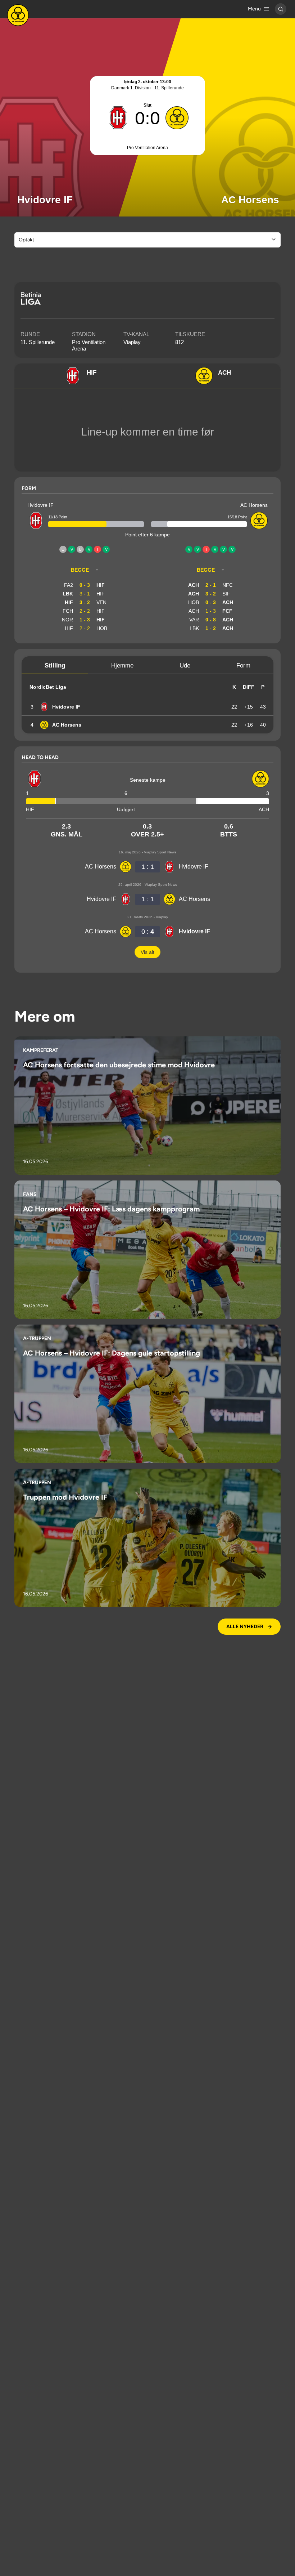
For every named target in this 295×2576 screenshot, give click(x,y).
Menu (254, 9)
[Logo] (18, 15)
